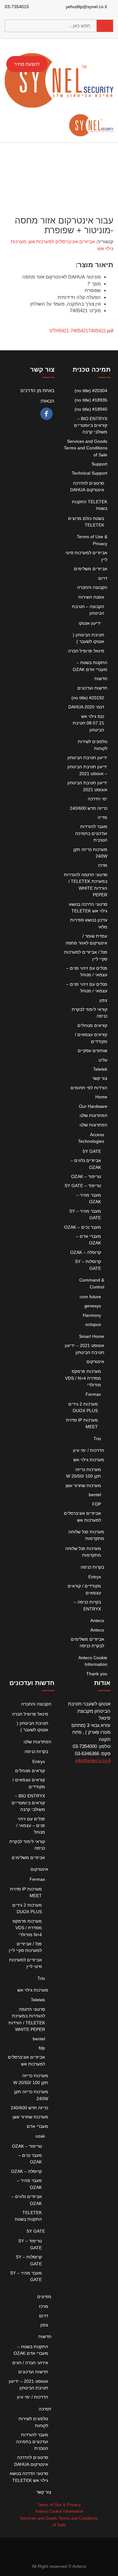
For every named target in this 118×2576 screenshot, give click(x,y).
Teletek (100, 1069)
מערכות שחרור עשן (83, 1485)
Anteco (97, 1621)
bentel (95, 1495)
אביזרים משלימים (91, 569)
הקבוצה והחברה (92, 587)
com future (90, 1297)
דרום (103, 578)
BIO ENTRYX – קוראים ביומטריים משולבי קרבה (91, 425)
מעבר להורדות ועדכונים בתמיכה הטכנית (91, 833)
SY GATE (92, 1151)
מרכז (103, 865)
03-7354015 (17, 7)
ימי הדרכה (98, 799)
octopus (93, 1324)
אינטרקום (95, 1361)
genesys (93, 1306)
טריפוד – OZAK (86, 1176)
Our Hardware (93, 1106)
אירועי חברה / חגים (30, 2363)
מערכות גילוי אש (89, 1460)
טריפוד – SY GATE (83, 1186)
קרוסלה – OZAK (86, 1252)
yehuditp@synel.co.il (87, 7)
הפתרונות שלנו (93, 1115)
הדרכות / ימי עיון (89, 1450)
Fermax (93, 1394)
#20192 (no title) (88, 698)
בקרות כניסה (92, 1567)
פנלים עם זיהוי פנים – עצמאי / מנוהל (31, 1826)
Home (101, 1097)
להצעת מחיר (27, 64)
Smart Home (92, 1336)
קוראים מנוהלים (92, 1025)
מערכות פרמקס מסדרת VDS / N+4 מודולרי (83, 1378)
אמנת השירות (91, 597)
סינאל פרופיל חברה (86, 651)
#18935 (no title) (91, 400)
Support (99, 464)
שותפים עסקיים (93, 1051)
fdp (42, 2048)
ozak (40, 2136)
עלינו (103, 1060)
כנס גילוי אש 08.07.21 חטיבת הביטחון (88, 723)
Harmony (92, 1315)
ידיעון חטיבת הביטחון (87, 758)
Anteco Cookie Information (59, 2511)
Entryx (95, 1577)
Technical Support (90, 473)
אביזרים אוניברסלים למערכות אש (62, 242)
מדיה (102, 817)
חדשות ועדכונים (92, 688)
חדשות (101, 679)
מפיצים (44, 2297)
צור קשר (100, 1078)
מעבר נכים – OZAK (83, 1227)
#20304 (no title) (91, 391)
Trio (97, 1439)
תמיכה (45, 2409)
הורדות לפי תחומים (89, 1088)
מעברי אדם (37, 2126)
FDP (97, 1504)
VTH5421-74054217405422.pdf (81, 331)
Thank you (97, 1674)
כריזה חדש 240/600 (89, 808)
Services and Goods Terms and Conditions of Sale (86, 448)
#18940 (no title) (91, 409)
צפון (103, 1000)
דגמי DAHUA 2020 (86, 707)
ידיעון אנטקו (90, 623)
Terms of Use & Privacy (59, 2505)
